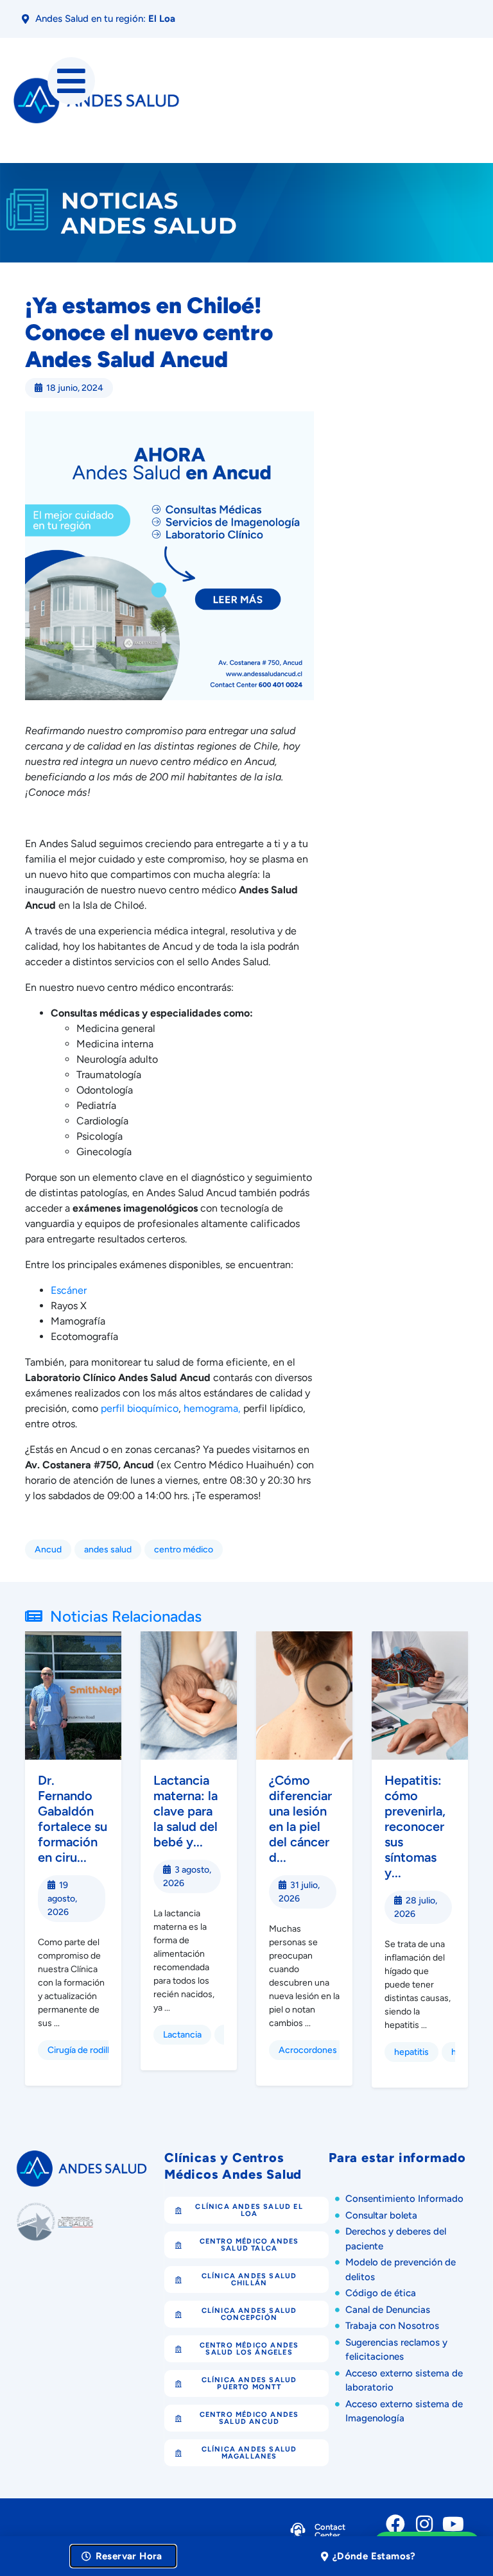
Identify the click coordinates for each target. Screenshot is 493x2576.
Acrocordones (308, 2050)
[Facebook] (395, 2524)
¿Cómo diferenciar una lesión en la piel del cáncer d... (300, 1819)
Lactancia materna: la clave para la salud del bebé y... (186, 1811)
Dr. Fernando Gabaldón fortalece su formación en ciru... (73, 1819)
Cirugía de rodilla (81, 2050)
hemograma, (212, 1408)
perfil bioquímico (140, 1408)
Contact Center (330, 2531)
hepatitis (411, 2052)
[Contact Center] (298, 2533)
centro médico (184, 1550)
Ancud (48, 1550)
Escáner (69, 1290)
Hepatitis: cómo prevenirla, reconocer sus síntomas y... (415, 1826)
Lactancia (182, 2035)
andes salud (108, 1550)
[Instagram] (424, 2524)
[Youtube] (453, 2524)
